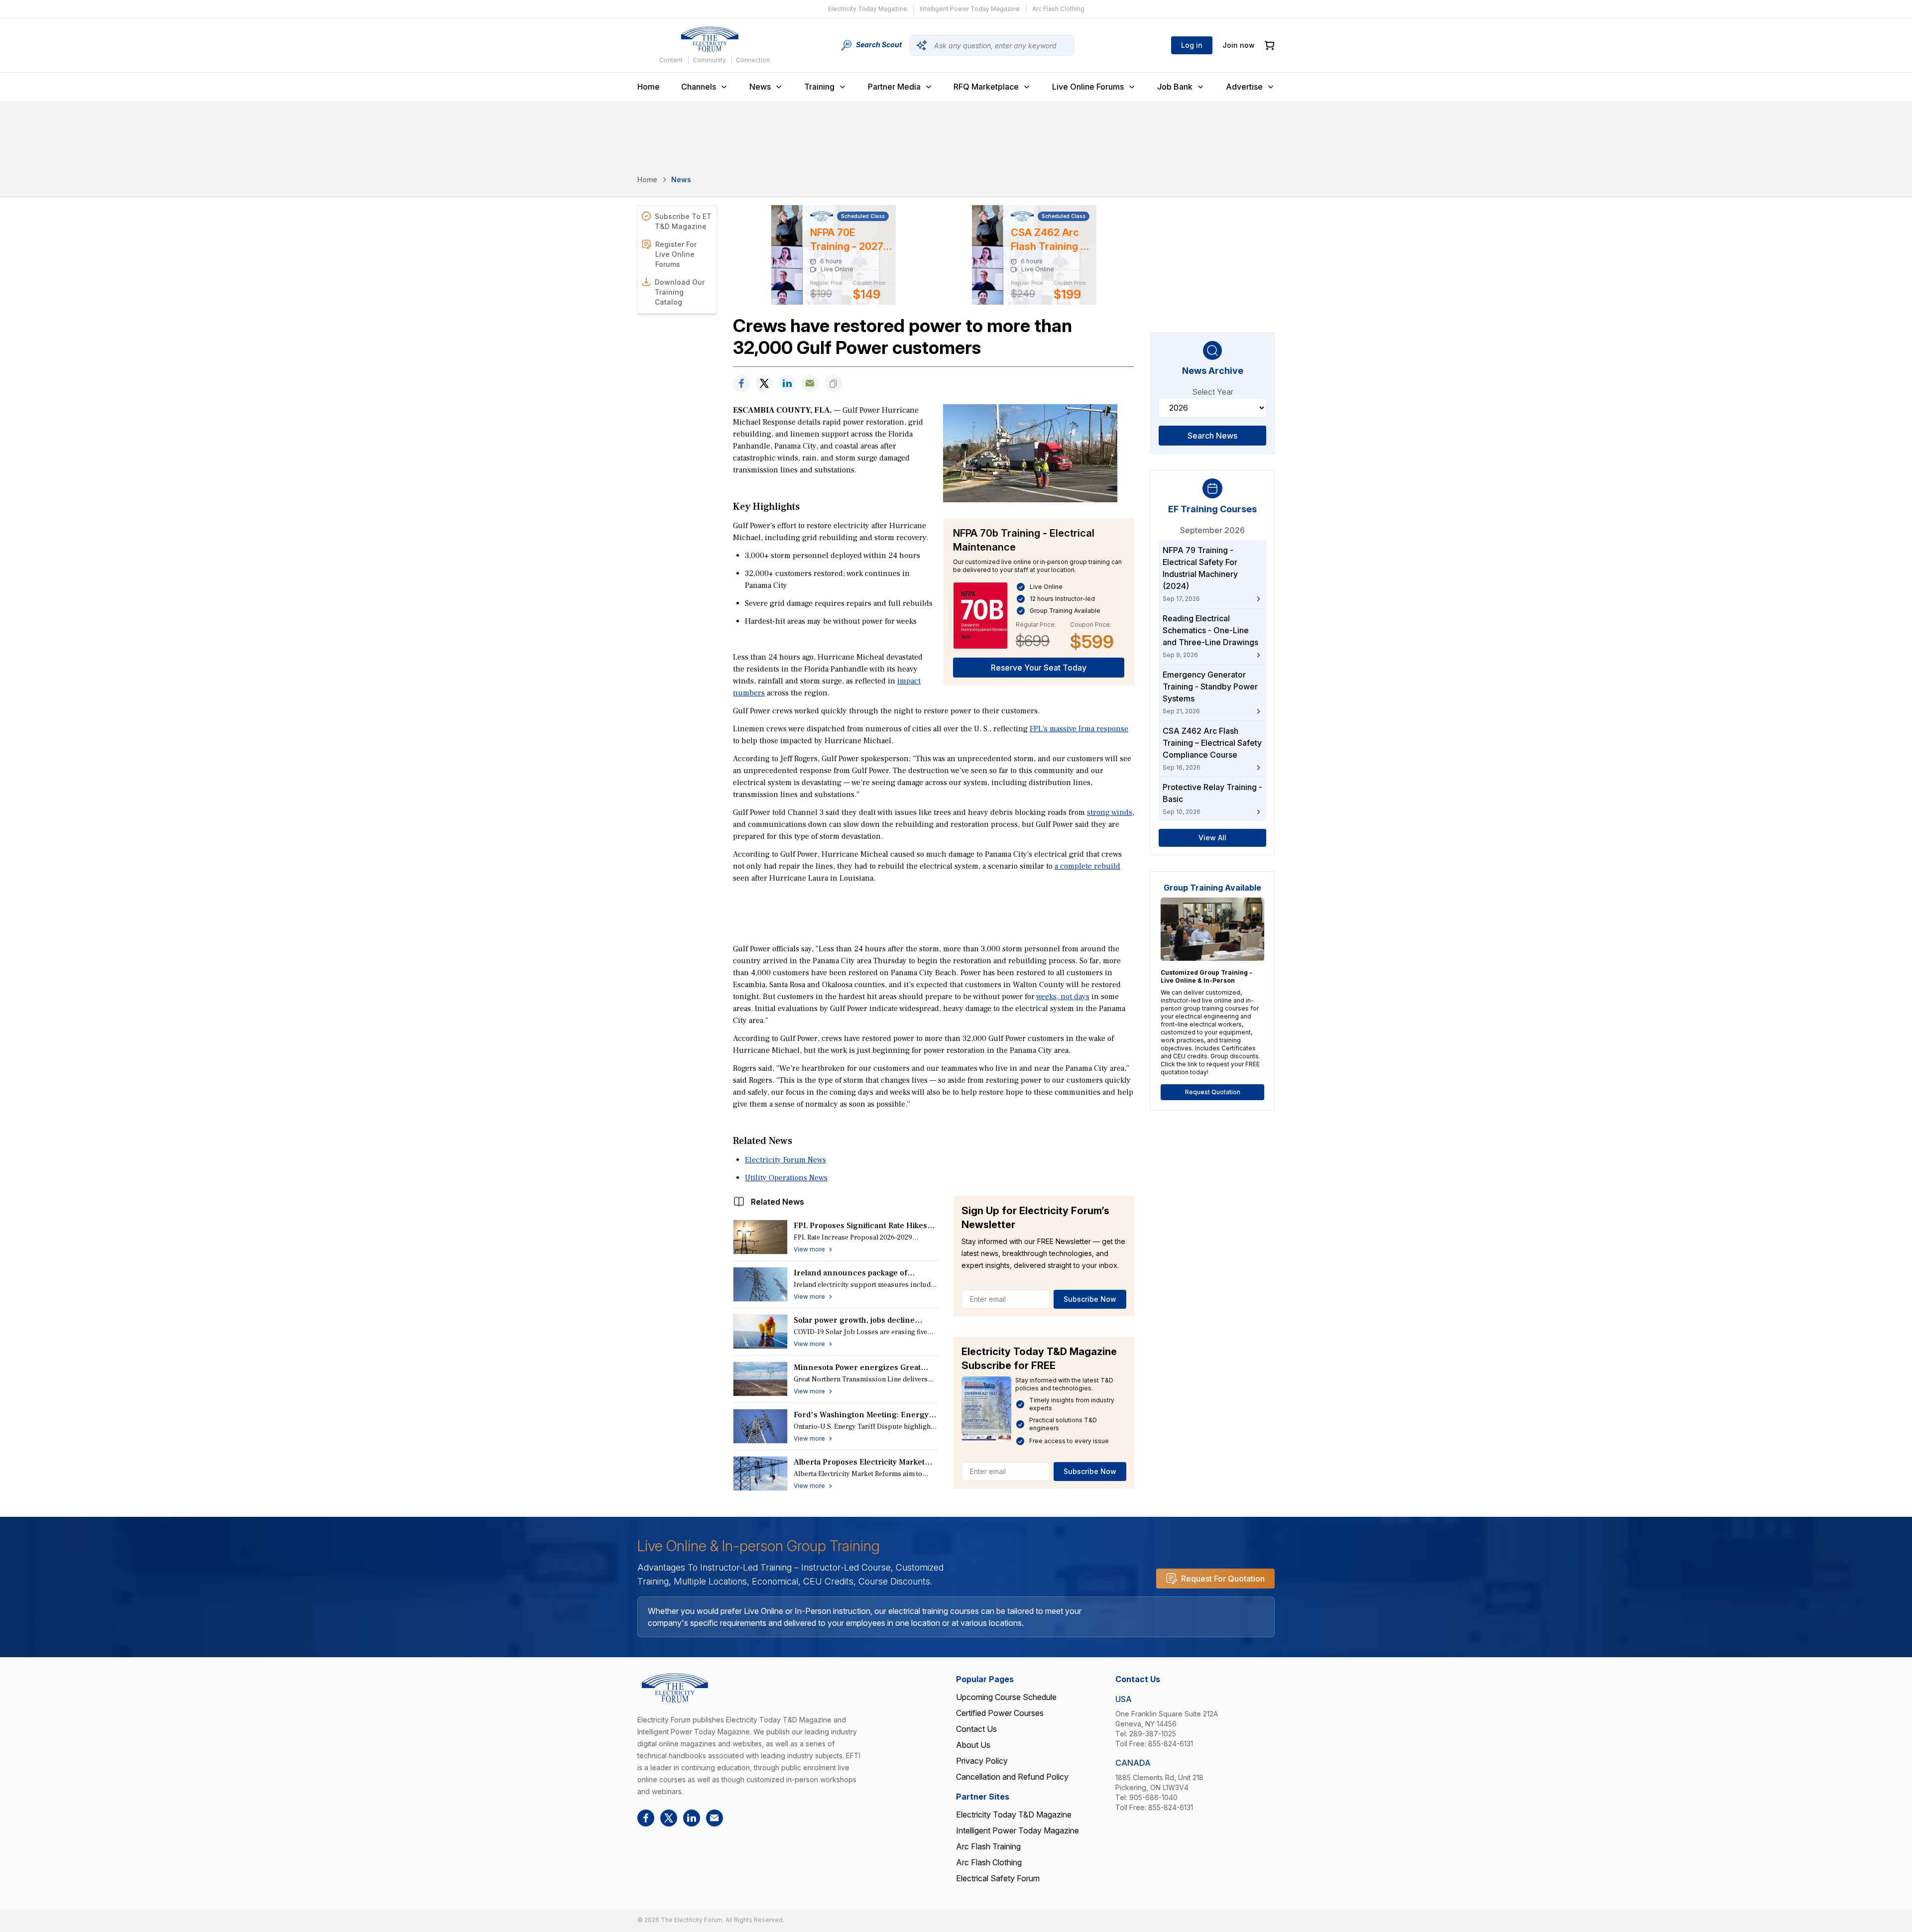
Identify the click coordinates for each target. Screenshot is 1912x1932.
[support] (810, 384)
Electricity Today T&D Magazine (1014, 1815)
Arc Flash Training (988, 1846)
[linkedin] (787, 384)
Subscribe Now (1090, 1299)
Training (819, 87)
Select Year (1213, 392)
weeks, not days (1063, 997)
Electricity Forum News (785, 1160)
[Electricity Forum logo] (710, 39)
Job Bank (1175, 87)
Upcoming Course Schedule (1006, 1697)
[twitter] (764, 384)
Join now (1239, 45)
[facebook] (741, 384)
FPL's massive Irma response (1079, 729)
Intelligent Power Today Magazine (970, 9)
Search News (1212, 436)
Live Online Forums (1088, 87)
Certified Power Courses (1000, 1713)
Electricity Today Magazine (868, 9)
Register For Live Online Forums (676, 254)
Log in (1192, 45)
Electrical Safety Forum (998, 1878)
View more (809, 1249)
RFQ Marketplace (986, 87)
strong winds (1110, 812)
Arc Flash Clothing (1058, 9)
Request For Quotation (1223, 1579)
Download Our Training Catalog (680, 292)
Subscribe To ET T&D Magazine (683, 221)
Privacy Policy (982, 1761)
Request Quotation (1213, 1092)
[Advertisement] (934, 912)
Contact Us (976, 1729)
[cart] (1270, 46)
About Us (973, 1745)
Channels (699, 87)
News (760, 87)
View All (1212, 838)
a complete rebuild (1087, 866)
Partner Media (894, 87)
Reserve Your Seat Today (1039, 668)
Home (649, 87)
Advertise (1244, 87)
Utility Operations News (786, 1178)
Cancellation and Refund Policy (1012, 1777)
